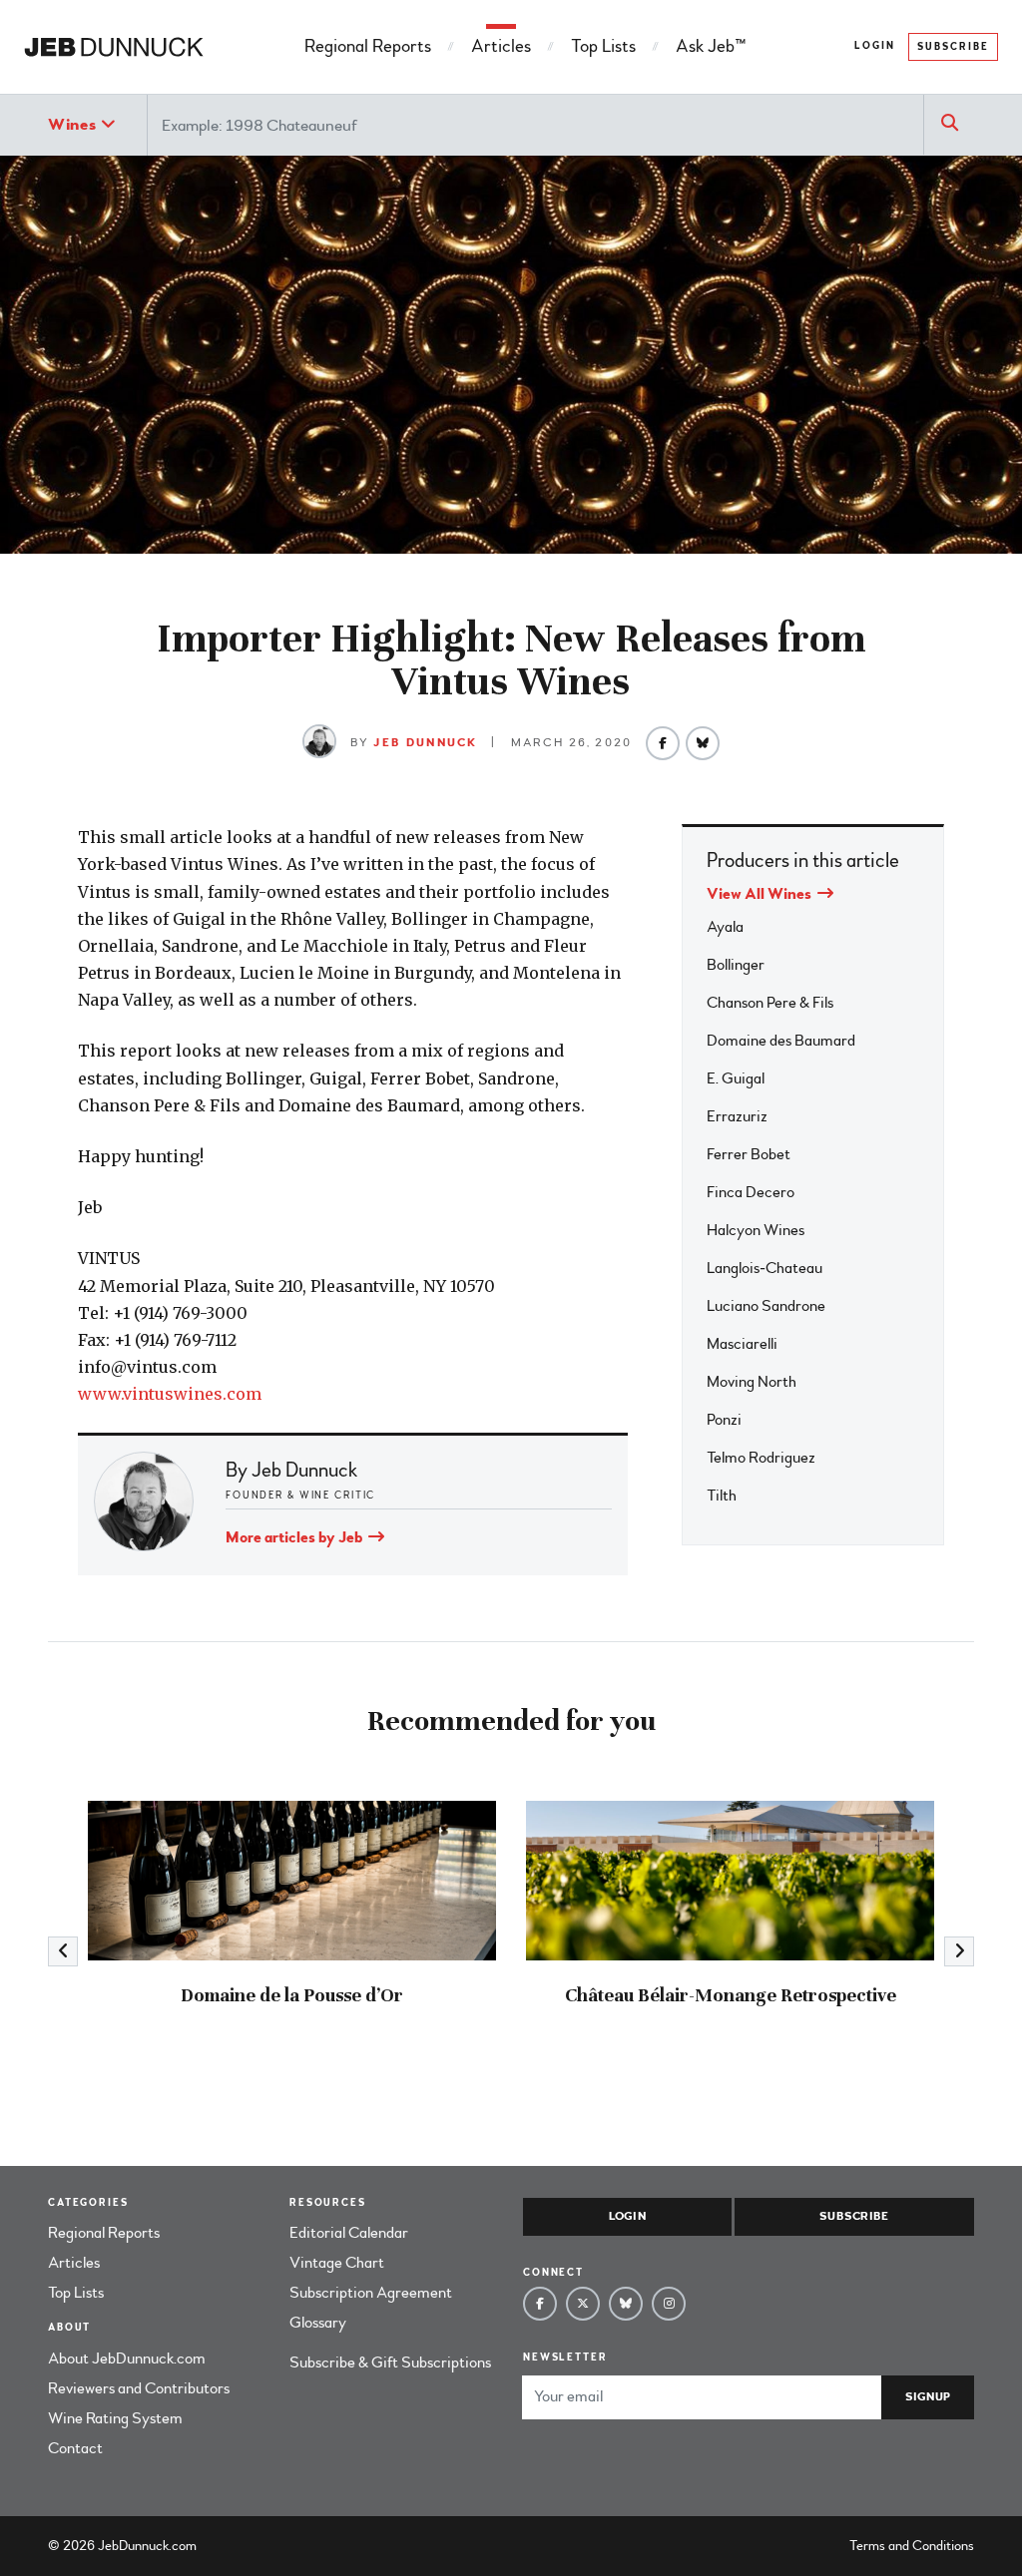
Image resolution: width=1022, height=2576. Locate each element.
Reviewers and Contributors (139, 2388)
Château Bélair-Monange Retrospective (731, 1995)
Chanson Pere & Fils (770, 1003)
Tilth (722, 1496)
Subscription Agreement (371, 2293)
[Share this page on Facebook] (663, 743)
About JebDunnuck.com (127, 2359)
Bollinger (736, 965)
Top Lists (603, 46)
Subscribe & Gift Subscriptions (390, 2362)
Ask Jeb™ (711, 46)
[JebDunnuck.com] (114, 47)
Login (875, 46)
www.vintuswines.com (170, 1394)
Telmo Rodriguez (761, 1458)
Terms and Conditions (912, 2546)
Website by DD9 (252, 2546)
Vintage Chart (337, 2263)
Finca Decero (751, 1192)
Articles (501, 46)
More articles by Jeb (295, 1537)
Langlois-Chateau (765, 1268)
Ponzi (724, 1420)
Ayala (725, 927)
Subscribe (953, 47)
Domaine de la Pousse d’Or (292, 1995)
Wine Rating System (115, 2418)
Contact (75, 2448)
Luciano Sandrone (766, 1306)
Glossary (318, 2323)
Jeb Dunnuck (425, 743)
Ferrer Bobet (749, 1154)
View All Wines (761, 894)
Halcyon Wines (756, 1230)
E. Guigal (736, 1078)
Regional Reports (368, 46)
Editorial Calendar (349, 2233)
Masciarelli (742, 1344)
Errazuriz (737, 1116)
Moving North (752, 1382)
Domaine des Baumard (781, 1041)
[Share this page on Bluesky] (703, 743)
